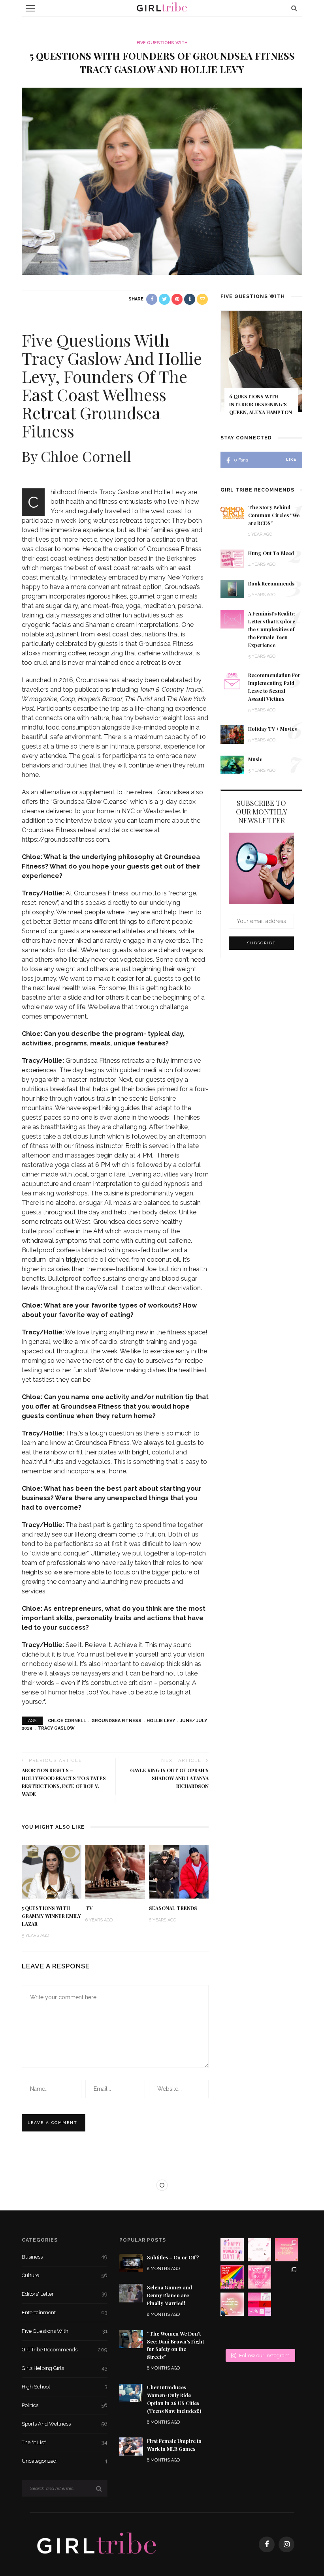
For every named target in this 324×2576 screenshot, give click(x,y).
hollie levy (161, 1721)
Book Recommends (271, 583)
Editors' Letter (65, 2294)
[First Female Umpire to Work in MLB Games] (131, 2446)
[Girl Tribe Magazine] (97, 2544)
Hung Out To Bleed (271, 553)
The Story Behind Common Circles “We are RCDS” (274, 515)
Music (255, 759)
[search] (294, 8)
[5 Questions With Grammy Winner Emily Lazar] (52, 1871)
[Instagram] (286, 2544)
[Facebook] (267, 2544)
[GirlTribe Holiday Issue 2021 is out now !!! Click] (287, 2304)
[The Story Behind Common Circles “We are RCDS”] (232, 512)
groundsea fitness (116, 1721)
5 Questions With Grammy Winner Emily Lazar (51, 1916)
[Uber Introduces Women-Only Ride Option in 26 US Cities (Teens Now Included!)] (131, 2392)
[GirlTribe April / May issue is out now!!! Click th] (287, 2331)
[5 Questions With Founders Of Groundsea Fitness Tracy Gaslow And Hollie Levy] (162, 181)
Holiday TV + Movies (272, 729)
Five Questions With (162, 43)
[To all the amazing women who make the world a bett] (232, 2250)
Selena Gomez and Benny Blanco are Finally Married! (170, 2295)
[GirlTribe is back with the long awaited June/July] (259, 2331)
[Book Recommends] (232, 588)
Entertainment (65, 2312)
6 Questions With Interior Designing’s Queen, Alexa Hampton (261, 404)
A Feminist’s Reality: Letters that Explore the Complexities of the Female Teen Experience (272, 629)
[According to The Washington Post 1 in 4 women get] (287, 2250)
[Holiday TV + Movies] (232, 734)
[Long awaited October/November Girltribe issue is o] (259, 2250)
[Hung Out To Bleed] (232, 558)
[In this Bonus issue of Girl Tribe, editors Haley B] (259, 2304)
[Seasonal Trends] (179, 1871)
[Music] (232, 764)
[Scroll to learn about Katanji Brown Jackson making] (287, 2277)
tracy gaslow (56, 1728)
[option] (261, 368)
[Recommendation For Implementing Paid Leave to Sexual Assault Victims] (232, 680)
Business (65, 2257)
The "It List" (65, 2442)
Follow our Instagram (264, 2356)
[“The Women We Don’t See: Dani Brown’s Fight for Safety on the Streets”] (131, 2339)
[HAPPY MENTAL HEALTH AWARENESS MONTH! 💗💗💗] (259, 2277)
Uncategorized (65, 2461)
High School (65, 2387)
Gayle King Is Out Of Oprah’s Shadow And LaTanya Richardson (169, 1778)
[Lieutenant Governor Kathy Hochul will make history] (232, 2331)
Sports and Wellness (65, 2424)
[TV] (115, 1871)
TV (89, 1908)
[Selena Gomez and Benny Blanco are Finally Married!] (131, 2293)
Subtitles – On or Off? (173, 2257)
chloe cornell (67, 1721)
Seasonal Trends (173, 1908)
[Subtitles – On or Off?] (131, 2262)
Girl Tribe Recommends (65, 2350)
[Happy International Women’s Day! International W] (232, 2304)
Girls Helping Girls (65, 2368)
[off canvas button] (30, 8)
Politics (65, 2405)
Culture (65, 2275)
